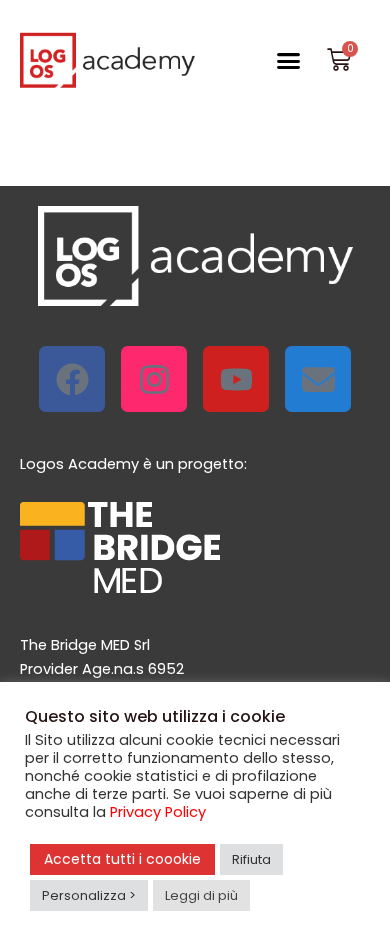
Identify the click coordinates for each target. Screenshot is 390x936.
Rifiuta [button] (251, 859)
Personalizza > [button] (89, 895)
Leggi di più (201, 895)
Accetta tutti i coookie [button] (122, 859)
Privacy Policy (158, 812)
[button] (289, 60)
